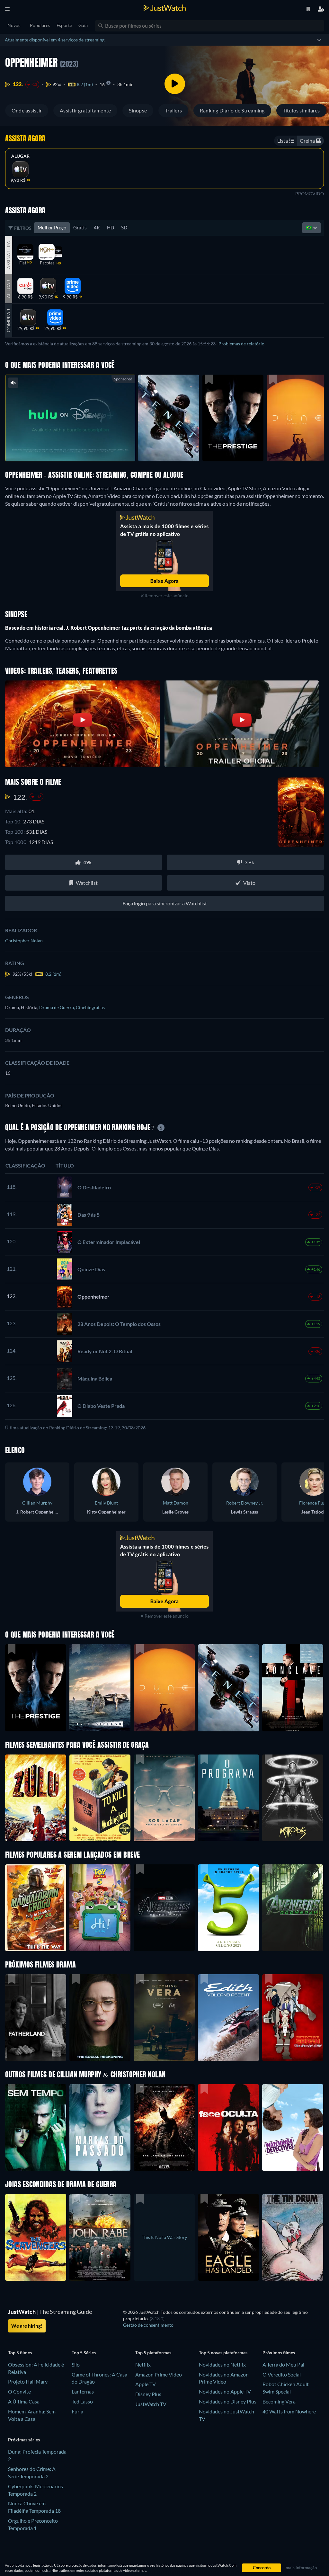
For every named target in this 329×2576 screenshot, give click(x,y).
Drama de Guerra (58, 1007)
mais (75, 448)
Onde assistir (27, 110)
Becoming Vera (279, 2401)
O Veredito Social (282, 2374)
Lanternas (83, 2391)
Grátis (80, 227)
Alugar (20, 156)
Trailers (173, 110)
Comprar (9, 320)
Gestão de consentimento (148, 2325)
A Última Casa (24, 2401)
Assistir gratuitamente (85, 110)
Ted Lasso (82, 2401)
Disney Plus (148, 2394)
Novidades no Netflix (222, 2364)
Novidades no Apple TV (225, 2391)
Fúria (77, 2411)
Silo (76, 2364)
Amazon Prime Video (159, 2374)
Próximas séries (24, 2440)
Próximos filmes (279, 2353)
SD (124, 227)
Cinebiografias (90, 1007)
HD (111, 227)
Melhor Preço (52, 227)
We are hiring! (27, 2326)
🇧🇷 (309, 227)
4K (97, 227)
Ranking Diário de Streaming (232, 110)
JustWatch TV (151, 2404)
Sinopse (138, 110)
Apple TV (146, 2384)
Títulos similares (301, 110)
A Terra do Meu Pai (283, 2364)
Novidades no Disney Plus (228, 2401)
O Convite (19, 2391)
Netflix (143, 2364)
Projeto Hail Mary (28, 2381)
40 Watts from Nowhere (289, 2411)
